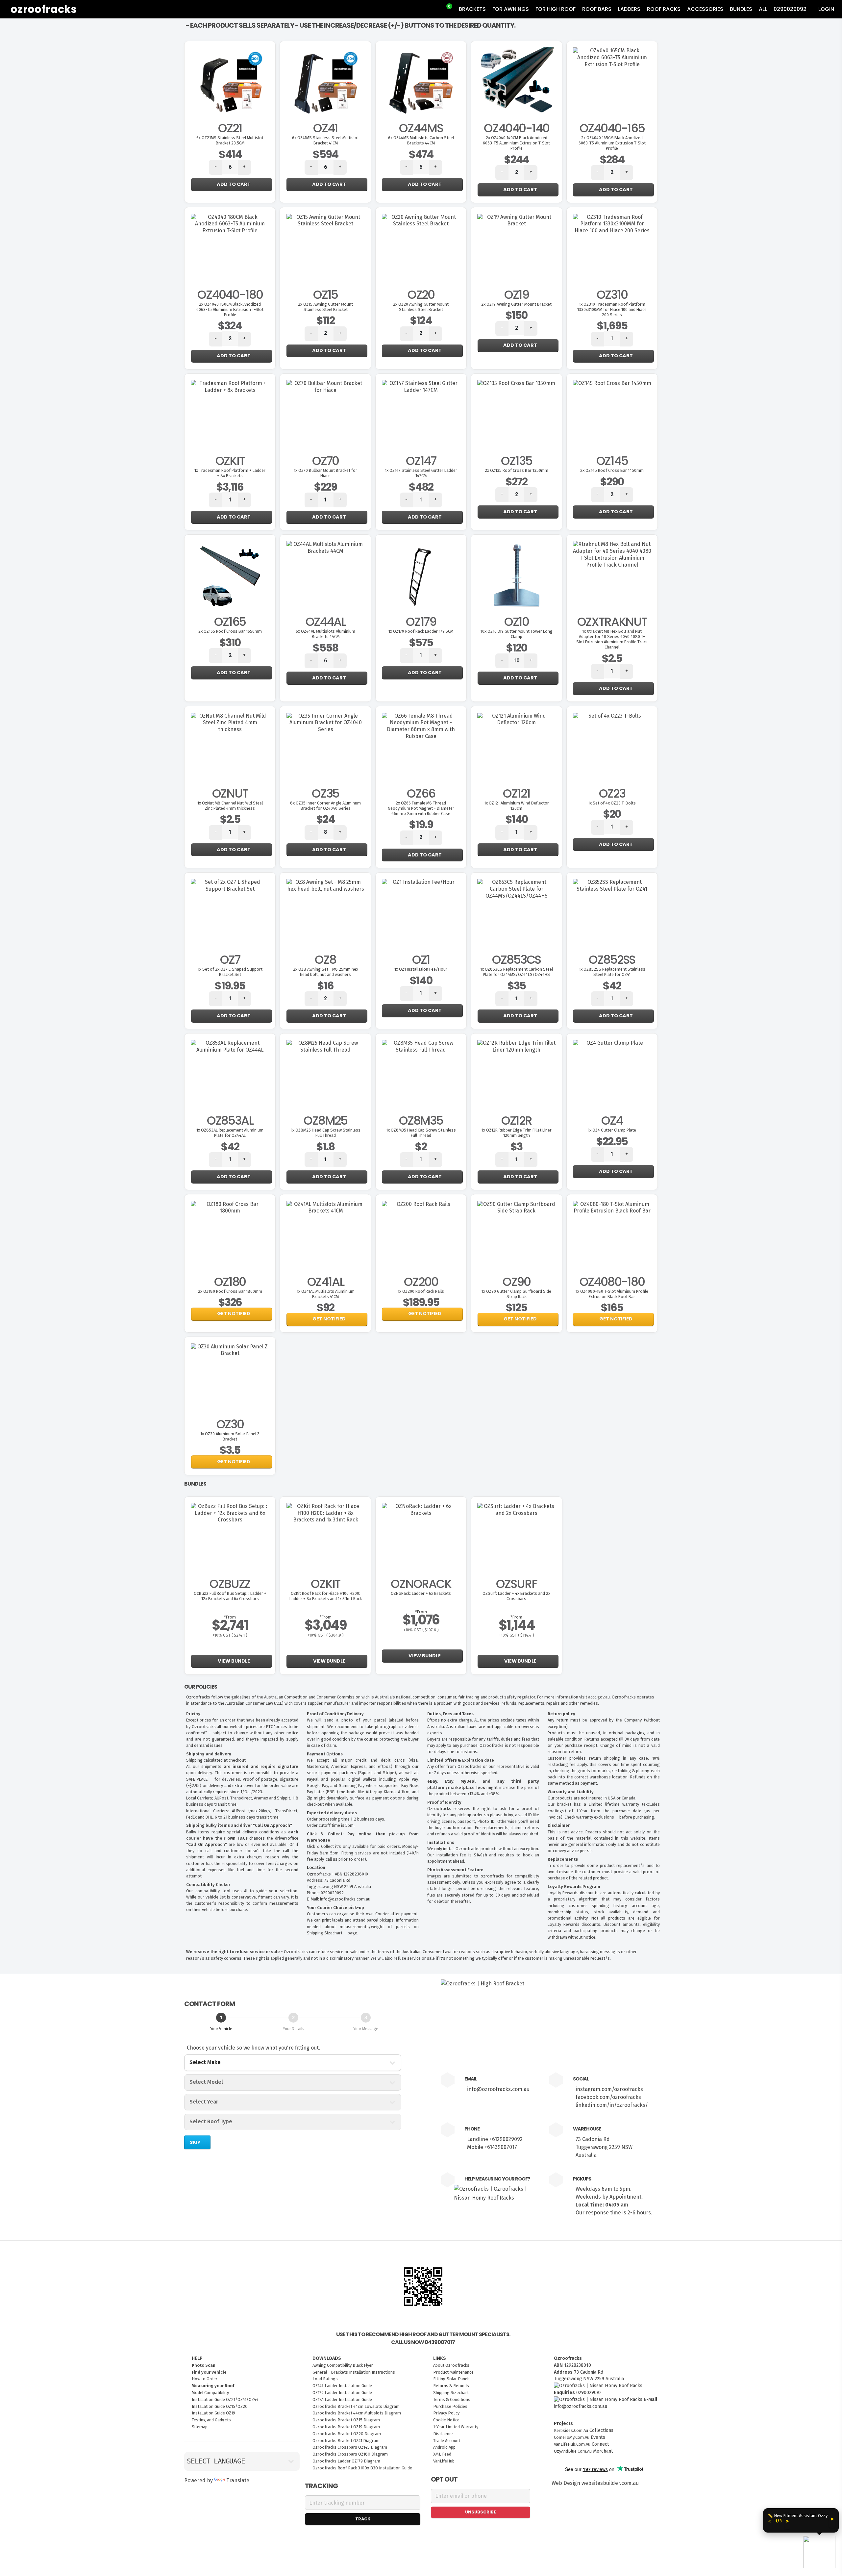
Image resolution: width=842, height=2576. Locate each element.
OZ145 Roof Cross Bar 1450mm (612, 470)
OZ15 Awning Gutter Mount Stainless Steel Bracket (325, 307)
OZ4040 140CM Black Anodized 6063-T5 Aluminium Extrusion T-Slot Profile (516, 143)
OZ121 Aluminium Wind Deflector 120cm (517, 806)
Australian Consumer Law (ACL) (254, 1703)
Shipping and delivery (209, 1754)
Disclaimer (559, 1825)
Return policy (562, 1714)
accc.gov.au (599, 1697)
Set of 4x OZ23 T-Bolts (612, 803)
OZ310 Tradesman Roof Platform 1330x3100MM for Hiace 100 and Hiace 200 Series (612, 309)
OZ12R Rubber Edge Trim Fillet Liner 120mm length (517, 1133)
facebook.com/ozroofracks (608, 2097)
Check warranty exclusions (590, 1817)
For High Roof (556, 9)
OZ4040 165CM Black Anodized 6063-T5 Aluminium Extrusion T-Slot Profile (612, 143)
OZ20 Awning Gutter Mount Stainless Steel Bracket (421, 307)
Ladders (629, 9)
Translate (238, 2480)
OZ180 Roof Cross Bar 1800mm (230, 1291)
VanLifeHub (444, 2461)
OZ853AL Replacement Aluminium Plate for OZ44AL (230, 1133)
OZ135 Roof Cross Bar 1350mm (517, 470)
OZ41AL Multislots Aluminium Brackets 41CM (326, 1294)
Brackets (472, 9)
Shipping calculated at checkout (216, 1760)
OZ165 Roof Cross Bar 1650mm (230, 631)
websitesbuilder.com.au (610, 2483)
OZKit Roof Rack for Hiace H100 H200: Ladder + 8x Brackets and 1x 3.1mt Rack (326, 1596)
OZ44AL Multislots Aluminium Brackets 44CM (325, 634)
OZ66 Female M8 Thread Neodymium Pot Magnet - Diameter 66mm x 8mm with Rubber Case (421, 808)
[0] (445, 9)
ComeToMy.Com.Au (572, 2437)
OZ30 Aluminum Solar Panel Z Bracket (230, 1436)
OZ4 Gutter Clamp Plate (612, 1130)
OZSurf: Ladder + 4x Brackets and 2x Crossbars (516, 1596)
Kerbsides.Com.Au (571, 2430)
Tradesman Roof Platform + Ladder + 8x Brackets (230, 473)
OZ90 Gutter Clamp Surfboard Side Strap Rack (516, 1294)
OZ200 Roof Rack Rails (421, 1291)
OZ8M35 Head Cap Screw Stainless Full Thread (421, 1133)
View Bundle (233, 1661)
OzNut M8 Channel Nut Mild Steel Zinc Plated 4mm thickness (230, 806)
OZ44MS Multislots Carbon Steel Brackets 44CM (421, 140)
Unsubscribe (481, 2512)
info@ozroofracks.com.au (498, 2089)
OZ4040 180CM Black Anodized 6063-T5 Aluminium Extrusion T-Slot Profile (230, 309)
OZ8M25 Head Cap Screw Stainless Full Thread (326, 1133)
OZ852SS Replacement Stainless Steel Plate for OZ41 (612, 972)
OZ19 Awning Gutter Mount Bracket (516, 304)
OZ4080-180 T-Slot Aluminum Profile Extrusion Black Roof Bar (612, 1294)
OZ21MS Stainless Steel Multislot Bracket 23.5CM (230, 140)
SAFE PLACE (198, 1779)
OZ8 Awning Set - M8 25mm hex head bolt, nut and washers (326, 972)
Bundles (741, 9)
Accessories (705, 9)
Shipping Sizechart (325, 1933)
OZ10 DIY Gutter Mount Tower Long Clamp (517, 634)
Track (363, 2519)
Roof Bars (597, 9)
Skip (196, 2142)
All (763, 9)
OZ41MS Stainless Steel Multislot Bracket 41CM (325, 140)
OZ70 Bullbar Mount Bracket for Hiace (325, 473)
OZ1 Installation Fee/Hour (421, 969)
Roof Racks (664, 9)
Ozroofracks (44, 9)
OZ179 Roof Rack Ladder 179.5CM (421, 631)
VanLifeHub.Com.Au (572, 2444)
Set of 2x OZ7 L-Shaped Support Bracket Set (230, 972)
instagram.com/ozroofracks (609, 2089)
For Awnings (511, 9)
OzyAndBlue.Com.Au (573, 2451)
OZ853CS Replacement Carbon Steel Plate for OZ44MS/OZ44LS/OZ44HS (517, 972)
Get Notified (234, 1314)
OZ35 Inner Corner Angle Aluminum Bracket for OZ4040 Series (325, 806)
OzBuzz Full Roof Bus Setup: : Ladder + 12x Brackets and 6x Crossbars (230, 1596)
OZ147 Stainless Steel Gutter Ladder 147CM (421, 473)
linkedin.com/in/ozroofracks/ (612, 2105)
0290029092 (790, 9)
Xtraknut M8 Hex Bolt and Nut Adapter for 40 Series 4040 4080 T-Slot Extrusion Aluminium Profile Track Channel (612, 639)
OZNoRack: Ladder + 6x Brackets (421, 1593)
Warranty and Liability (571, 1792)
